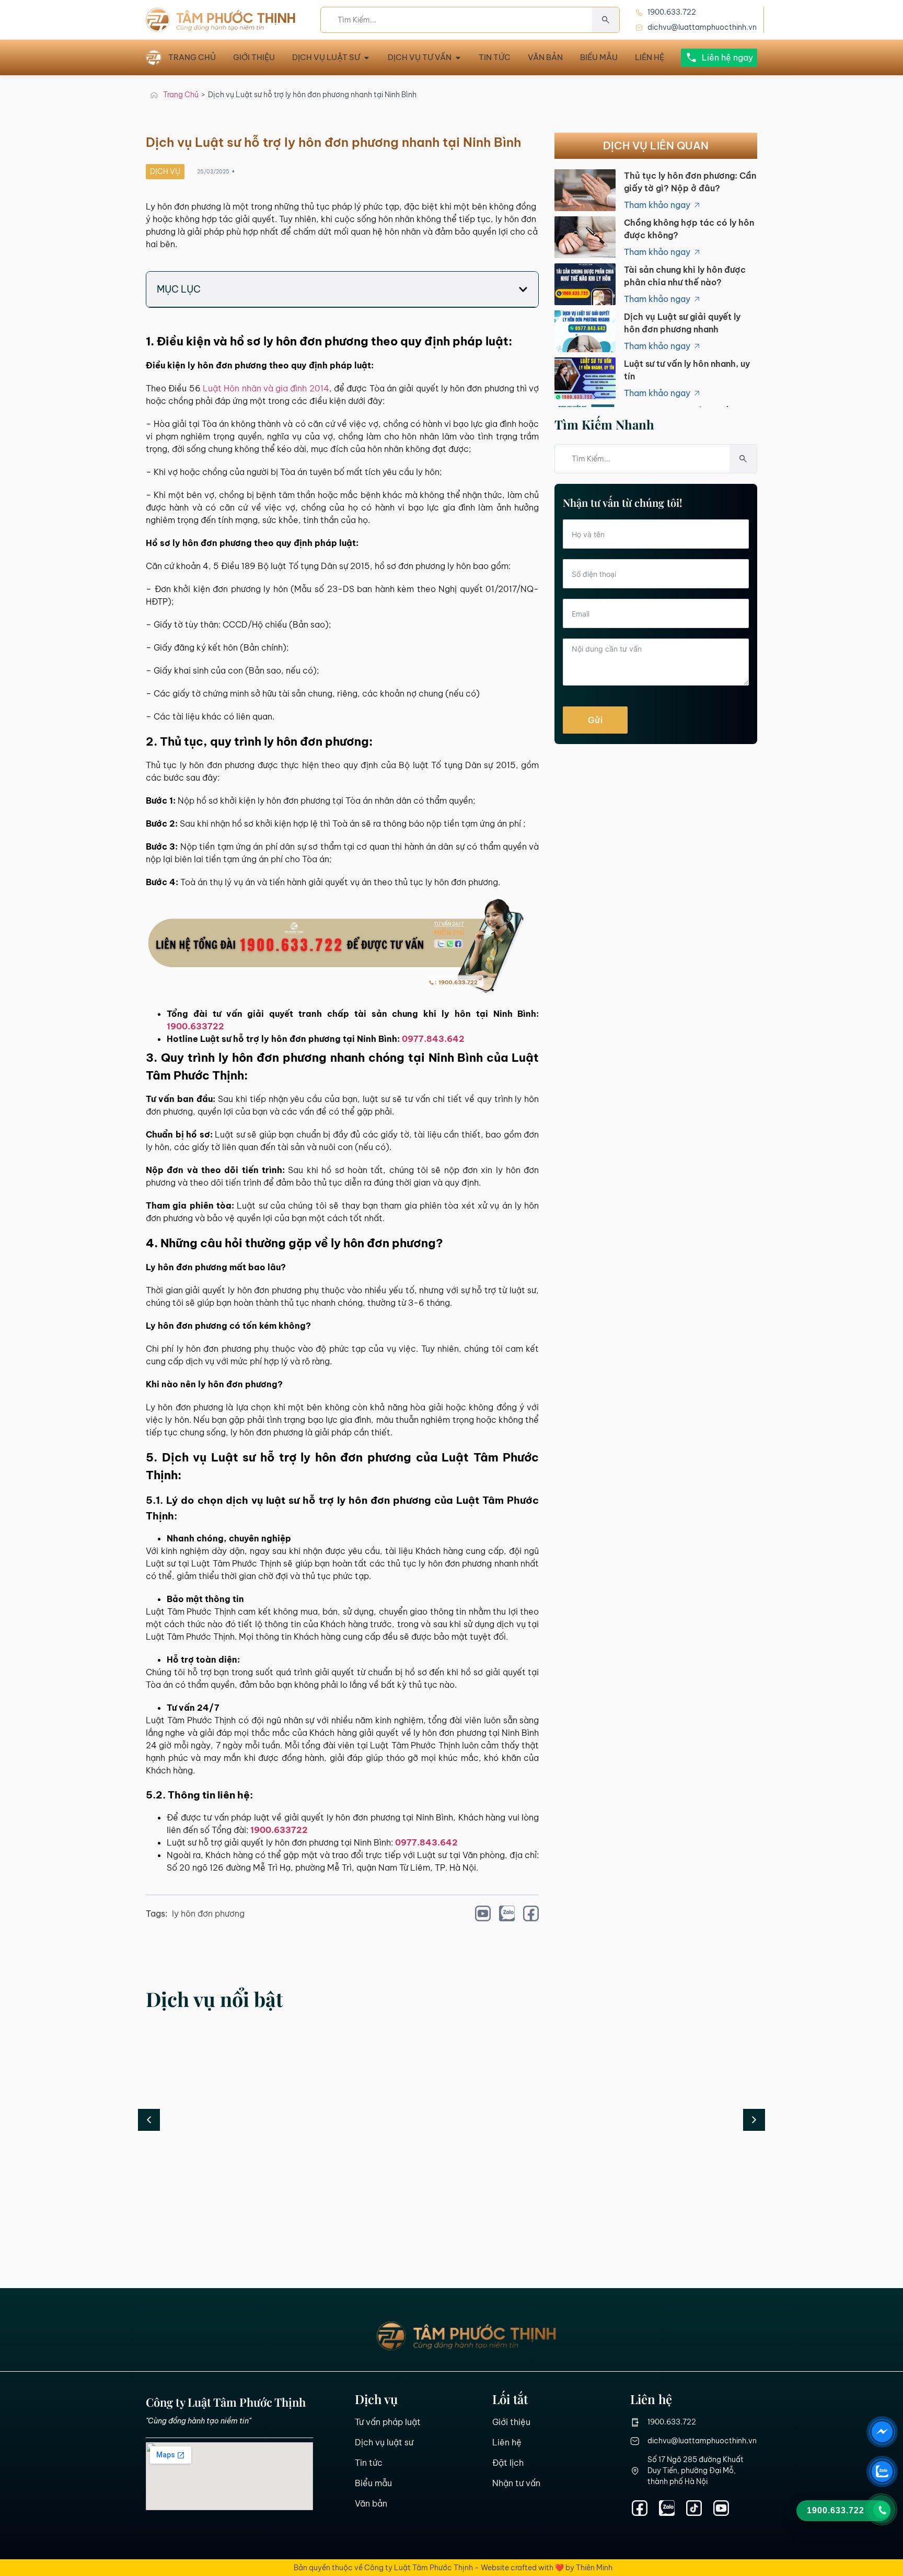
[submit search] (606, 20)
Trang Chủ (181, 95)
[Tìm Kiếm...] (456, 20)
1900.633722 (195, 1026)
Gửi (595, 720)
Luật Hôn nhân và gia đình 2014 (266, 388)
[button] (523, 289)
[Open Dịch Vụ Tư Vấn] (458, 58)
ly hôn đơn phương (208, 1913)
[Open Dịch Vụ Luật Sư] (367, 58)
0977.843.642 (433, 1039)
